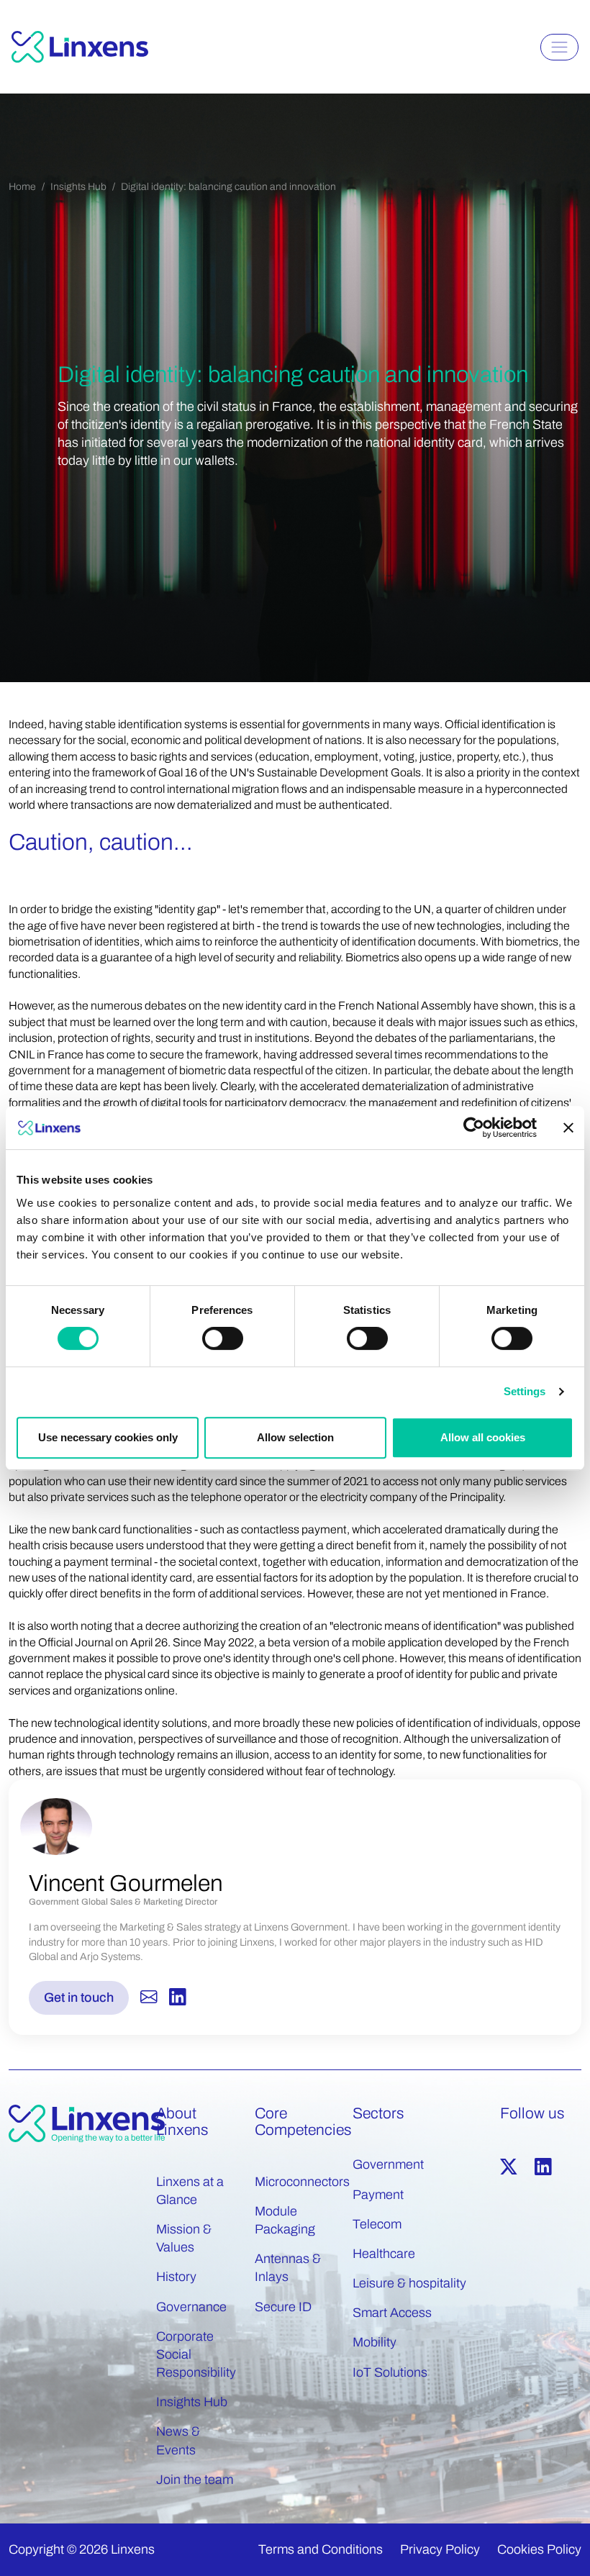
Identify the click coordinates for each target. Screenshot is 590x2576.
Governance (191, 2307)
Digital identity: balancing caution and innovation (228, 187)
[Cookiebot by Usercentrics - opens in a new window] (474, 1128)
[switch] (223, 1338)
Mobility (375, 2342)
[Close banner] (568, 1128)
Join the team (195, 2480)
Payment (378, 2195)
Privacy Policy (440, 2549)
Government (388, 2164)
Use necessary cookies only (108, 1437)
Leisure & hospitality (409, 2283)
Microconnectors (302, 2182)
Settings (525, 1391)
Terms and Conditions (321, 2549)
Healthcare (384, 2254)
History (176, 2277)
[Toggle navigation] (559, 47)
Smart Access (392, 2313)
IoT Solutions (390, 2372)
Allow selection (295, 1437)
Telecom (377, 2224)
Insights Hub (78, 187)
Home (22, 187)
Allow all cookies (483, 1437)
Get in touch (79, 1997)
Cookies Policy (539, 2549)
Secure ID (283, 2307)
